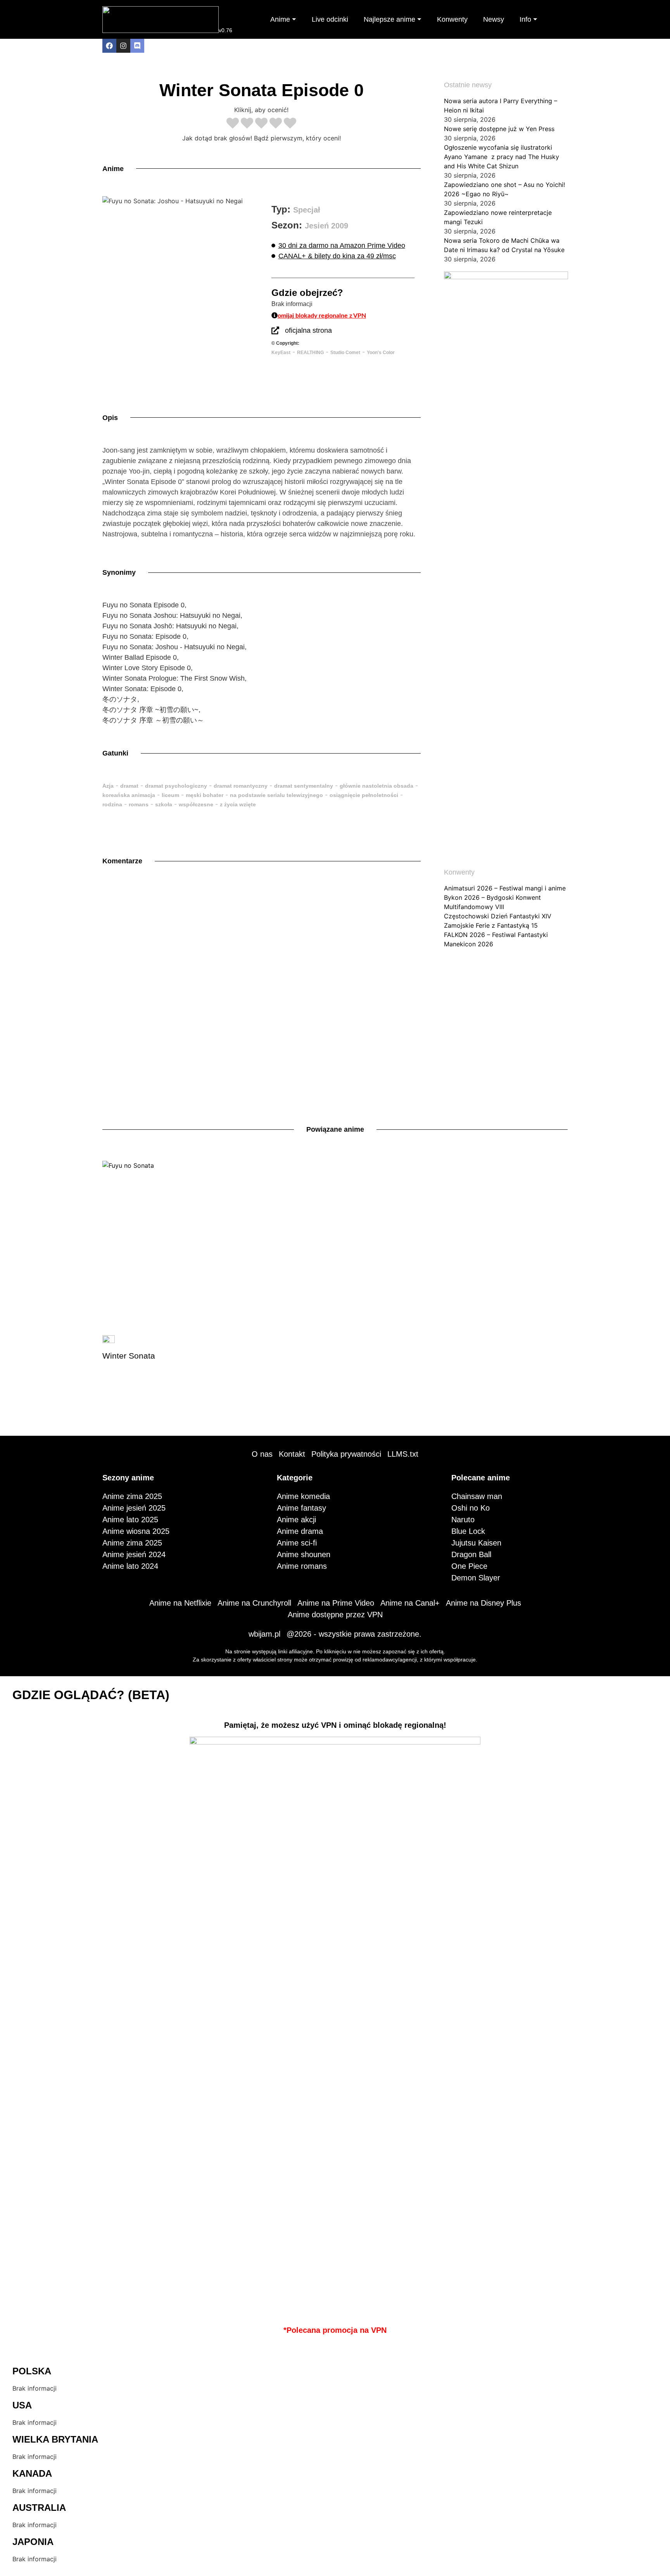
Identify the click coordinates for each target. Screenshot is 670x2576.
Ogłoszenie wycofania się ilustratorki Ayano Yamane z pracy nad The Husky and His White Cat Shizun (502, 157)
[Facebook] (109, 46)
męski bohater (205, 795)
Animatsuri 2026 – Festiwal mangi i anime (505, 888)
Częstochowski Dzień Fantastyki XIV (498, 916)
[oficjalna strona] (275, 330)
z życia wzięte (238, 804)
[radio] (233, 124)
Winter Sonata (129, 1356)
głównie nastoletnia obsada (376, 786)
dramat (129, 786)
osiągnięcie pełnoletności (364, 795)
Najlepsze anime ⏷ (393, 19)
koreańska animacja (129, 795)
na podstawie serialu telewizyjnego (276, 795)
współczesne (196, 804)
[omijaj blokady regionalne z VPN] (275, 315)
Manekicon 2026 (469, 944)
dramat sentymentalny (304, 786)
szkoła (164, 804)
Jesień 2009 (326, 226)
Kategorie (295, 1478)
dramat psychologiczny (176, 786)
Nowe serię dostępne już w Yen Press (499, 129)
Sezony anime (128, 1478)
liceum (170, 795)
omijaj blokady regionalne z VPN (322, 316)
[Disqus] (262, 985)
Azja (108, 786)
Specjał (307, 210)
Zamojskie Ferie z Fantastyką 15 (491, 925)
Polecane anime (481, 1478)
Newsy (494, 19)
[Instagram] (123, 46)
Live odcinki (330, 19)
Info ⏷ (528, 19)
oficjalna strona (308, 330)
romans (139, 804)
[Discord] (137, 46)
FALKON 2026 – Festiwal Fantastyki (496, 935)
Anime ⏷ (283, 19)
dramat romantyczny (241, 786)
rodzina (112, 804)
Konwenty (452, 19)
